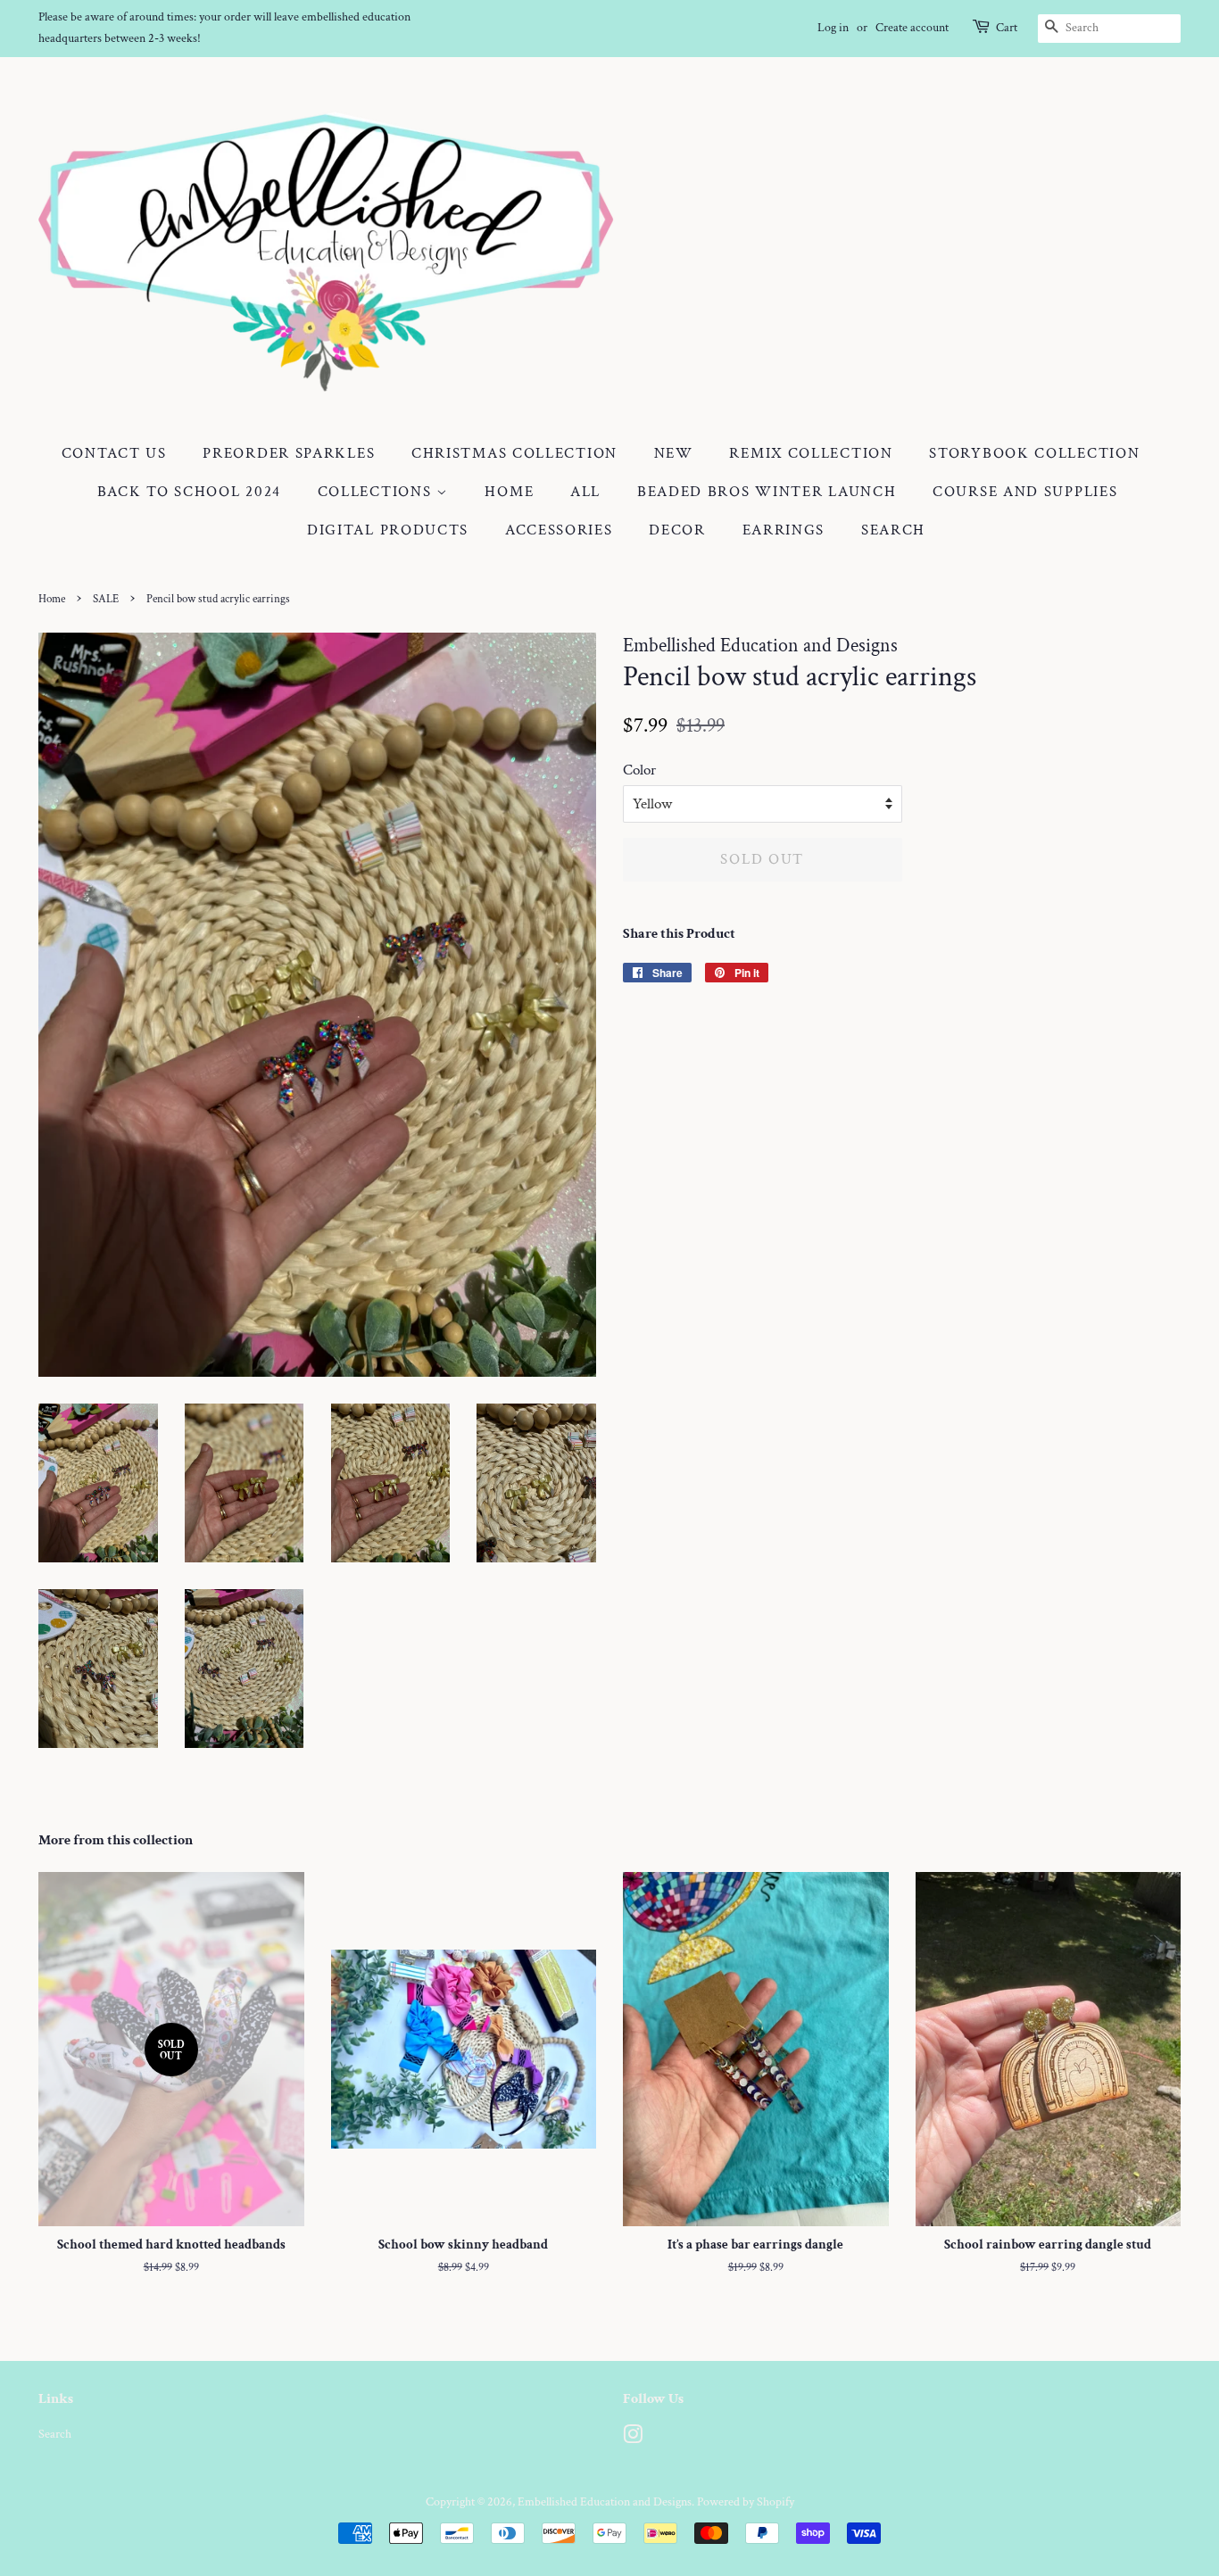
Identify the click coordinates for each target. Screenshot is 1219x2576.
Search (893, 530)
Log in (833, 28)
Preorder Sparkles (289, 453)
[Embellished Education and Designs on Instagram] (633, 2438)
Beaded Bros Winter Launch (767, 492)
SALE (106, 599)
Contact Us (114, 453)
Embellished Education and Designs (605, 2501)
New (674, 453)
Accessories (559, 530)
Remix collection (811, 453)
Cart (1007, 28)
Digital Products (388, 530)
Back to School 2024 (189, 492)
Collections (377, 492)
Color (639, 770)
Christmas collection (514, 453)
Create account (912, 28)
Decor (677, 530)
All (585, 492)
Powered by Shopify (746, 2501)
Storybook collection (1034, 453)
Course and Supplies (1025, 492)
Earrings (784, 530)
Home (509, 492)
